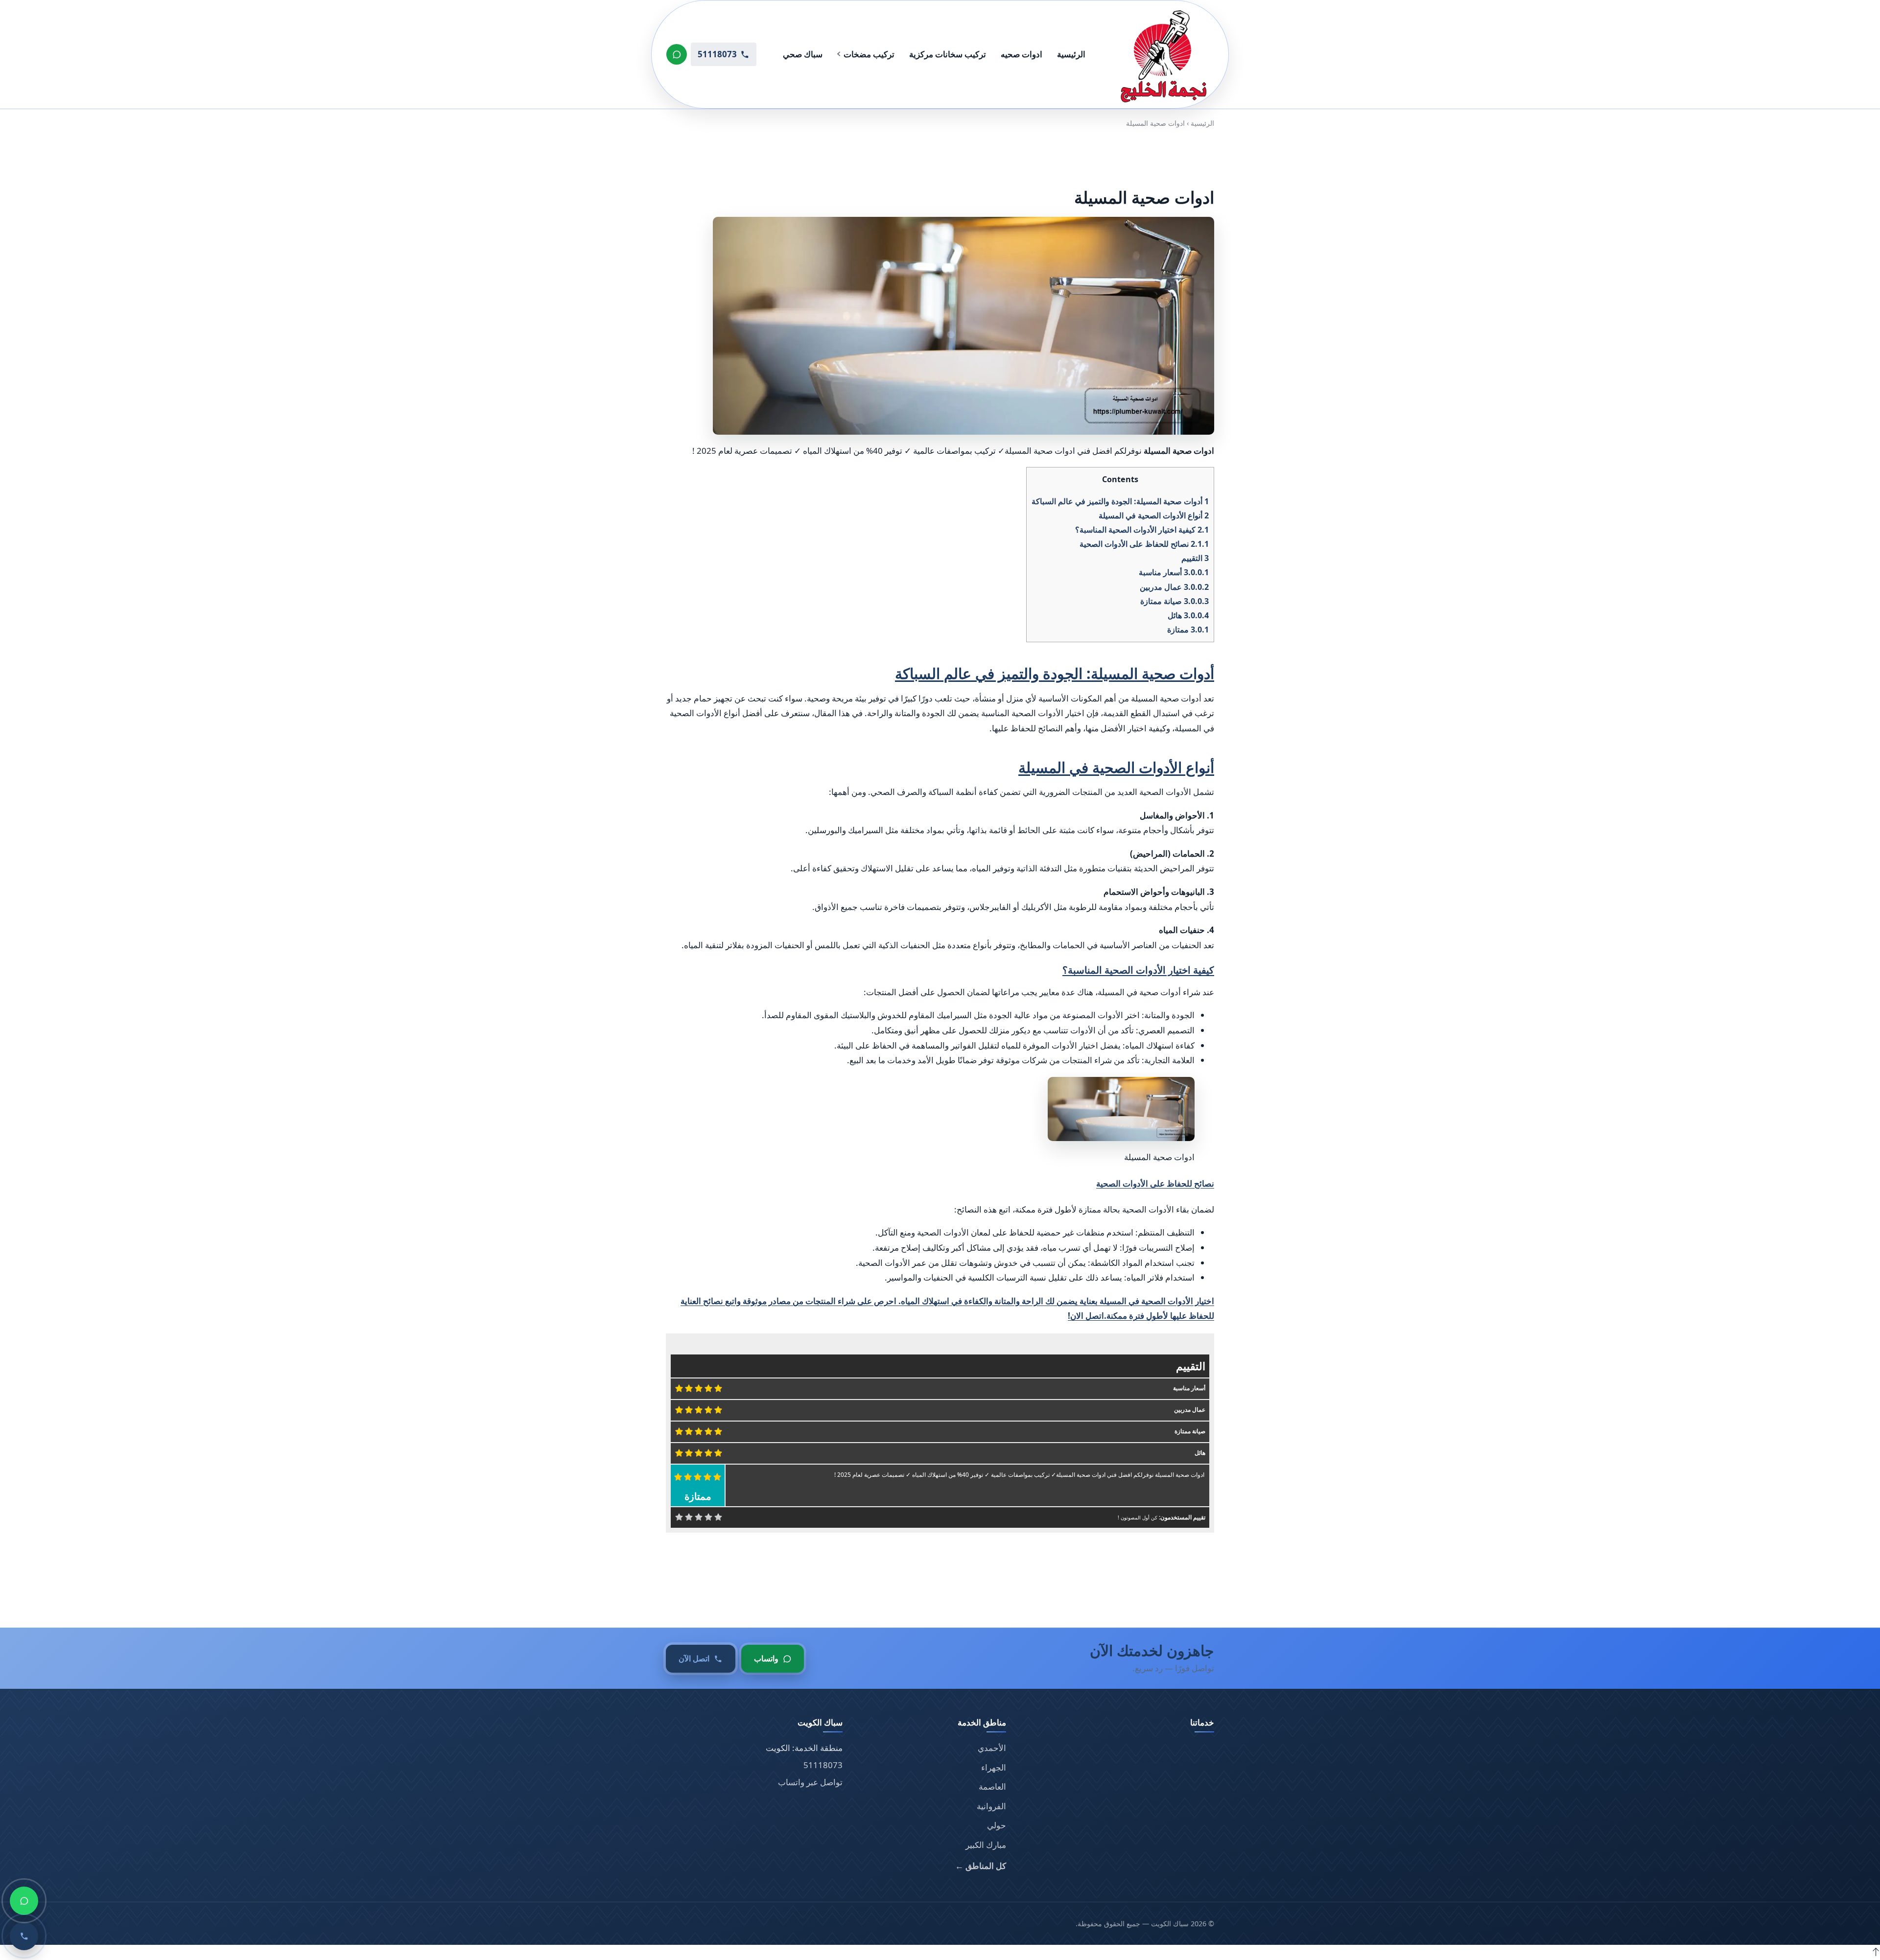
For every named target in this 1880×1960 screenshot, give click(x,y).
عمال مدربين (1174, 586)
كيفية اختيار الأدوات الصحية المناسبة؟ (1142, 530)
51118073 (823, 1765)
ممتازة (1188, 630)
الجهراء (994, 1767)
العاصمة (992, 1786)
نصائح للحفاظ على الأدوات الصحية (1144, 544)
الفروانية (991, 1806)
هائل (1188, 615)
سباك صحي (803, 54)
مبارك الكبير (986, 1845)
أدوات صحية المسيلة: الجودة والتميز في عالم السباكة (1120, 501)
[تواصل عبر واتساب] (677, 54)
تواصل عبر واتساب (810, 1782)
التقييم (1195, 558)
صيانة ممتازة (1175, 601)
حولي (997, 1825)
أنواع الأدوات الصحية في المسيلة (1154, 515)
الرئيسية (1071, 54)
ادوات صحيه (1022, 54)
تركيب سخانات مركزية (948, 54)
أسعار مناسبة (1174, 572)
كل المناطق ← (981, 1866)
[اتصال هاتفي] (24, 1936)
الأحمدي (992, 1748)
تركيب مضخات (869, 54)
